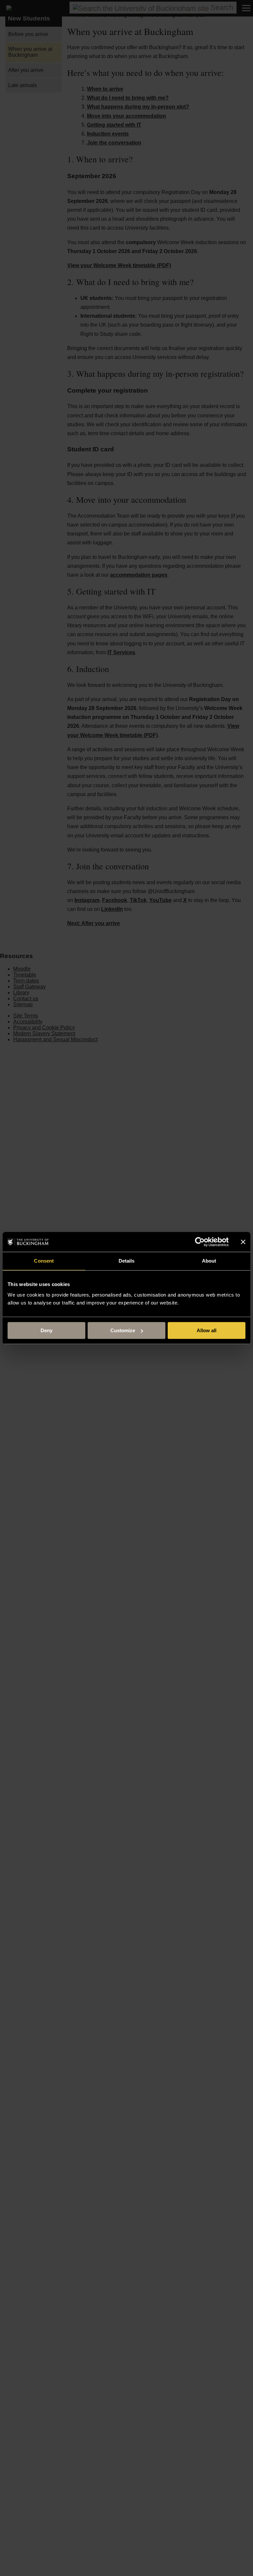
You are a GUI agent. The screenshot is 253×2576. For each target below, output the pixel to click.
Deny (46, 1330)
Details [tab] (127, 1261)
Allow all (207, 1330)
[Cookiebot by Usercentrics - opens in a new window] (200, 1242)
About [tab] (209, 1261)
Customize (123, 1330)
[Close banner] (243, 1242)
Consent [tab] (44, 1261)
